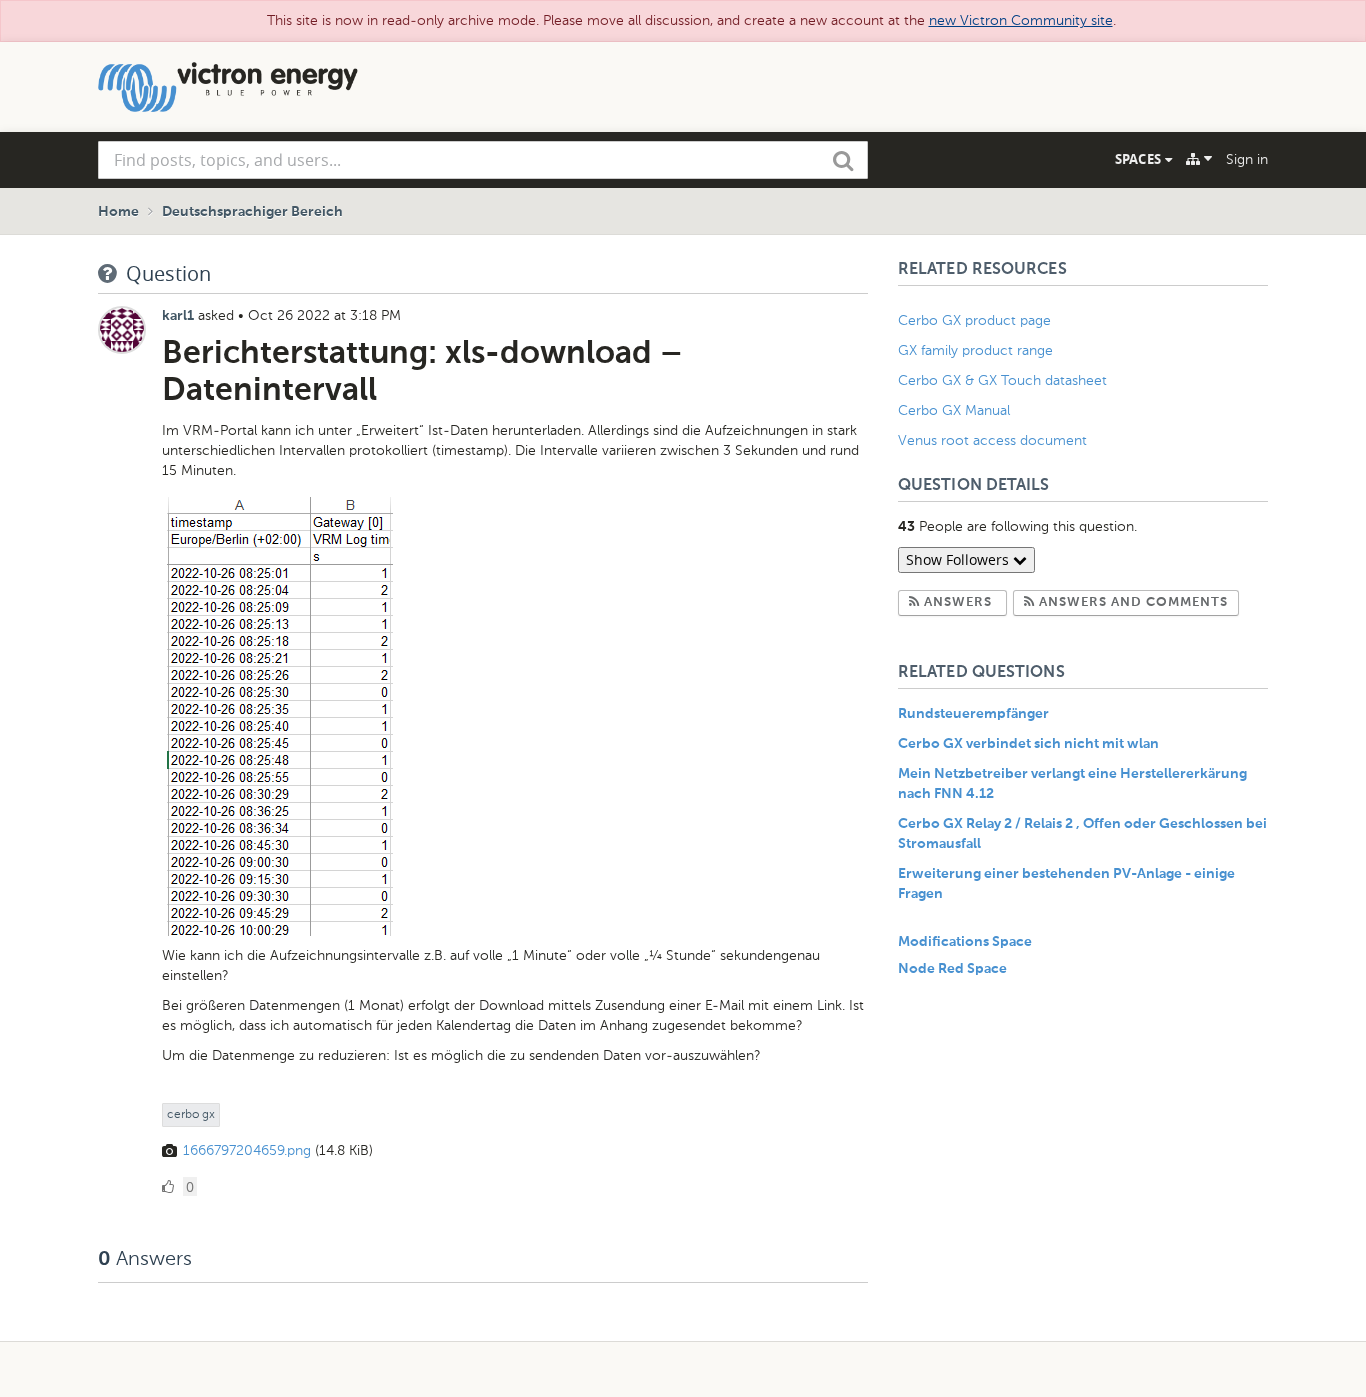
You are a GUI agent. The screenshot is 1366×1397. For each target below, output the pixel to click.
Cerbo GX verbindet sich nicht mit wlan (1028, 744)
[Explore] (1199, 159)
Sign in (1247, 159)
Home (118, 212)
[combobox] (483, 160)
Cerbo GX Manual (954, 410)
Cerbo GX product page (974, 320)
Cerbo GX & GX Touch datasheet (1002, 380)
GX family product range (975, 350)
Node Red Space (952, 969)
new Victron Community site (1021, 20)
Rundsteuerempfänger (973, 714)
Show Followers (959, 559)
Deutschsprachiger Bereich (252, 212)
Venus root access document (992, 440)
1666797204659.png (247, 1150)
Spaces (1140, 159)
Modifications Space (965, 942)
